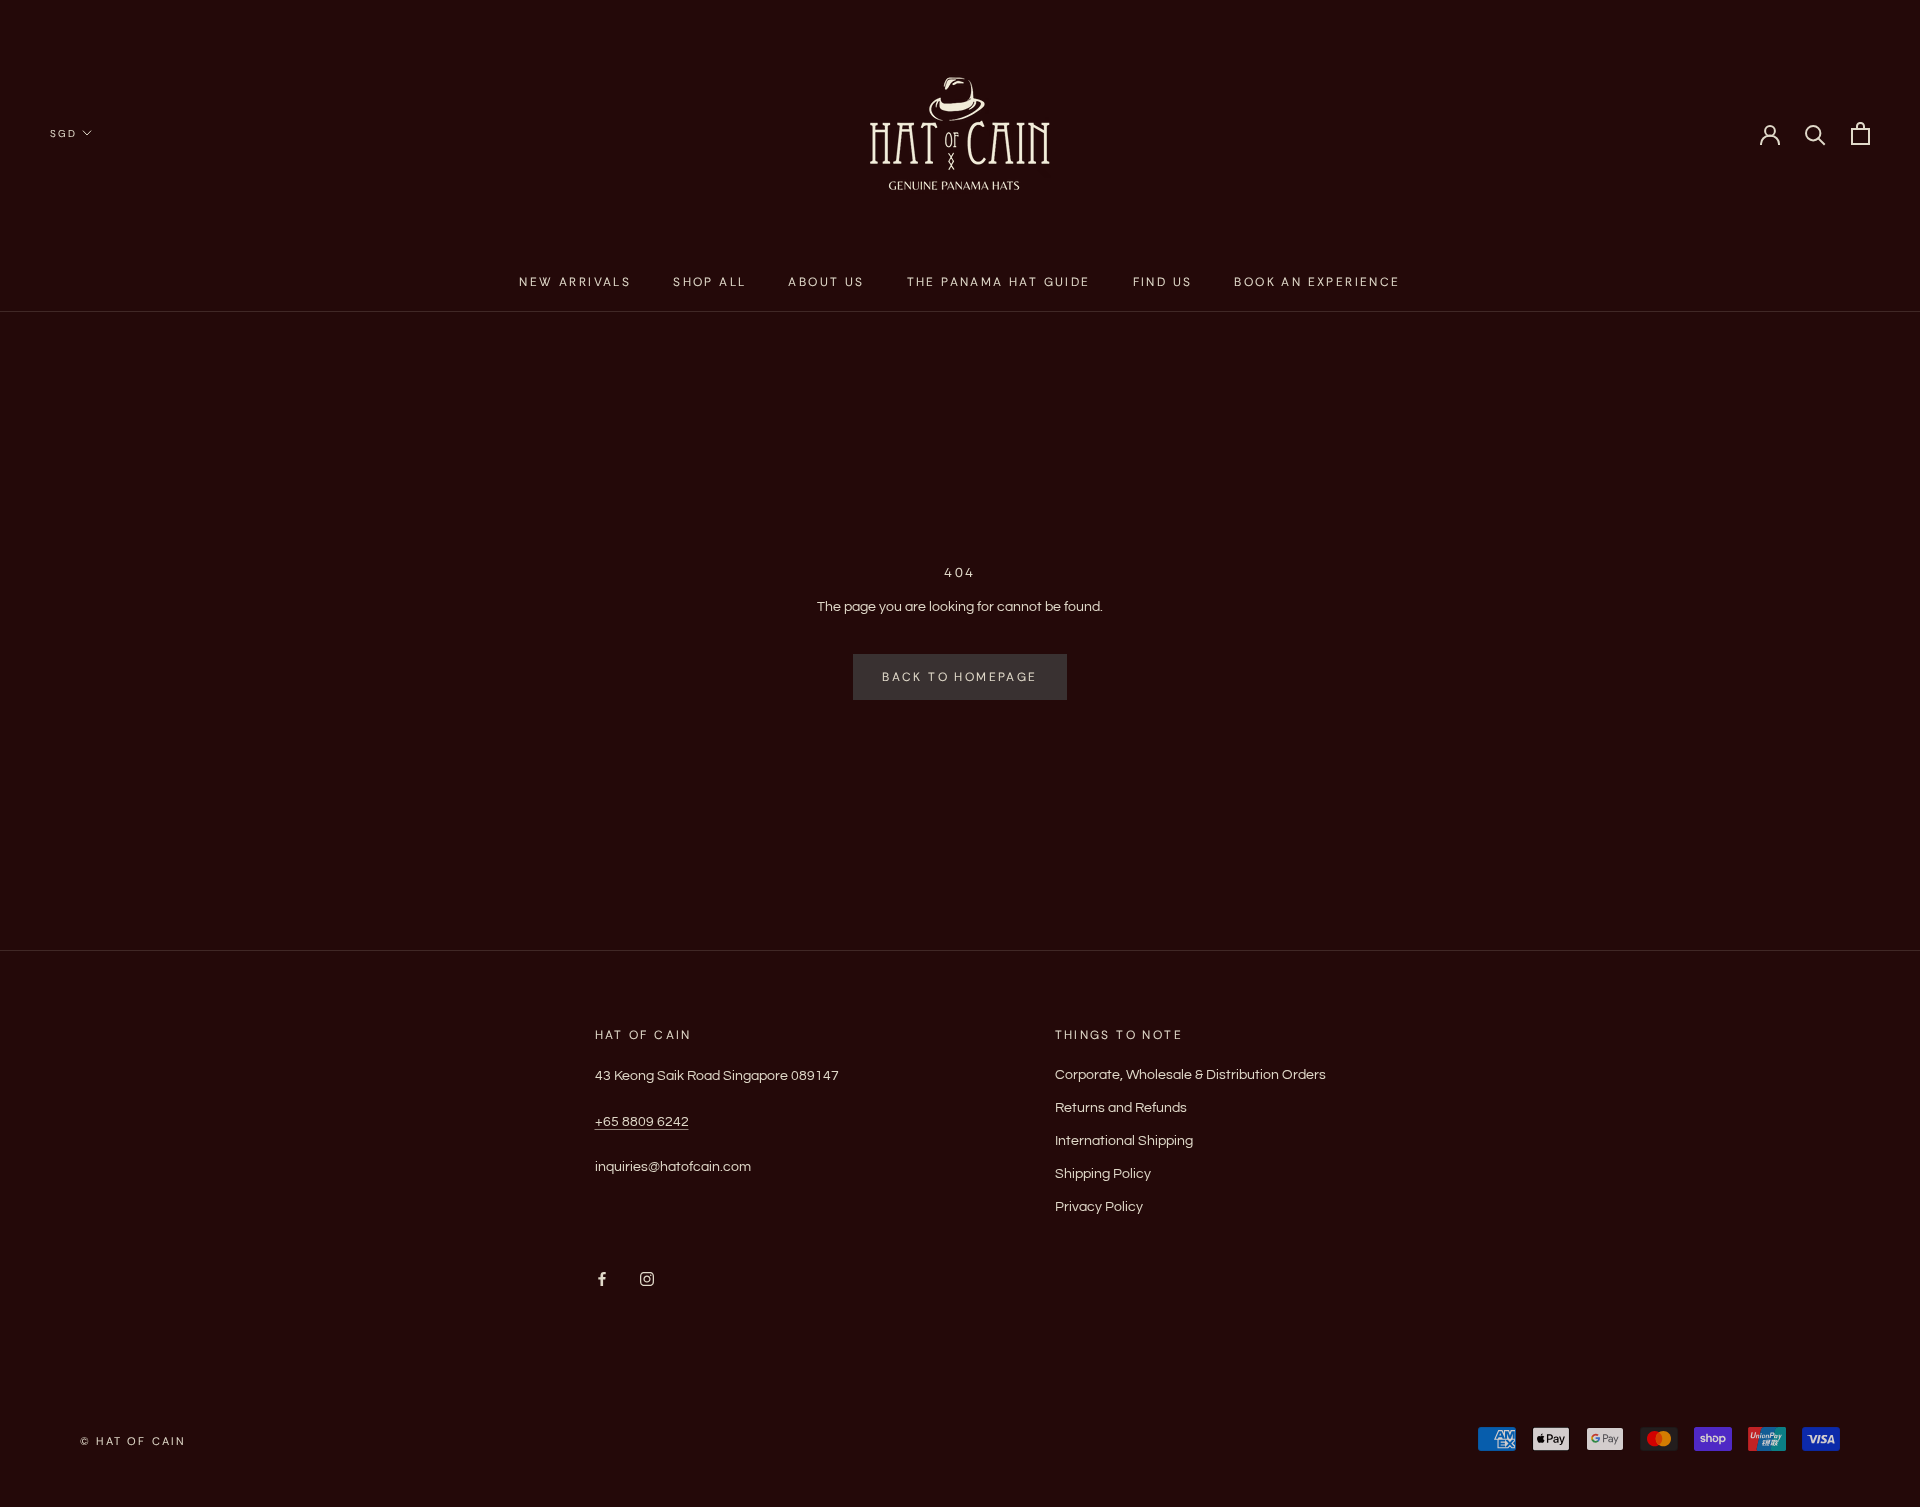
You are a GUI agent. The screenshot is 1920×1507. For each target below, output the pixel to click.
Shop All (709, 282)
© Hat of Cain (133, 1441)
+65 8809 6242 (642, 1122)
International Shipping (1124, 1141)
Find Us (1163, 282)
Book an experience (1317, 282)
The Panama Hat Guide (999, 282)
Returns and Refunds (1121, 1108)
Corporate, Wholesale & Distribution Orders (1190, 1075)
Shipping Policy (1103, 1174)
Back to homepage (959, 677)
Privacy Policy (1099, 1207)
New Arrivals (575, 282)
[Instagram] (647, 1279)
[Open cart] (1860, 133)
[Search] (1815, 133)
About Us (826, 282)
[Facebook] (602, 1279)
